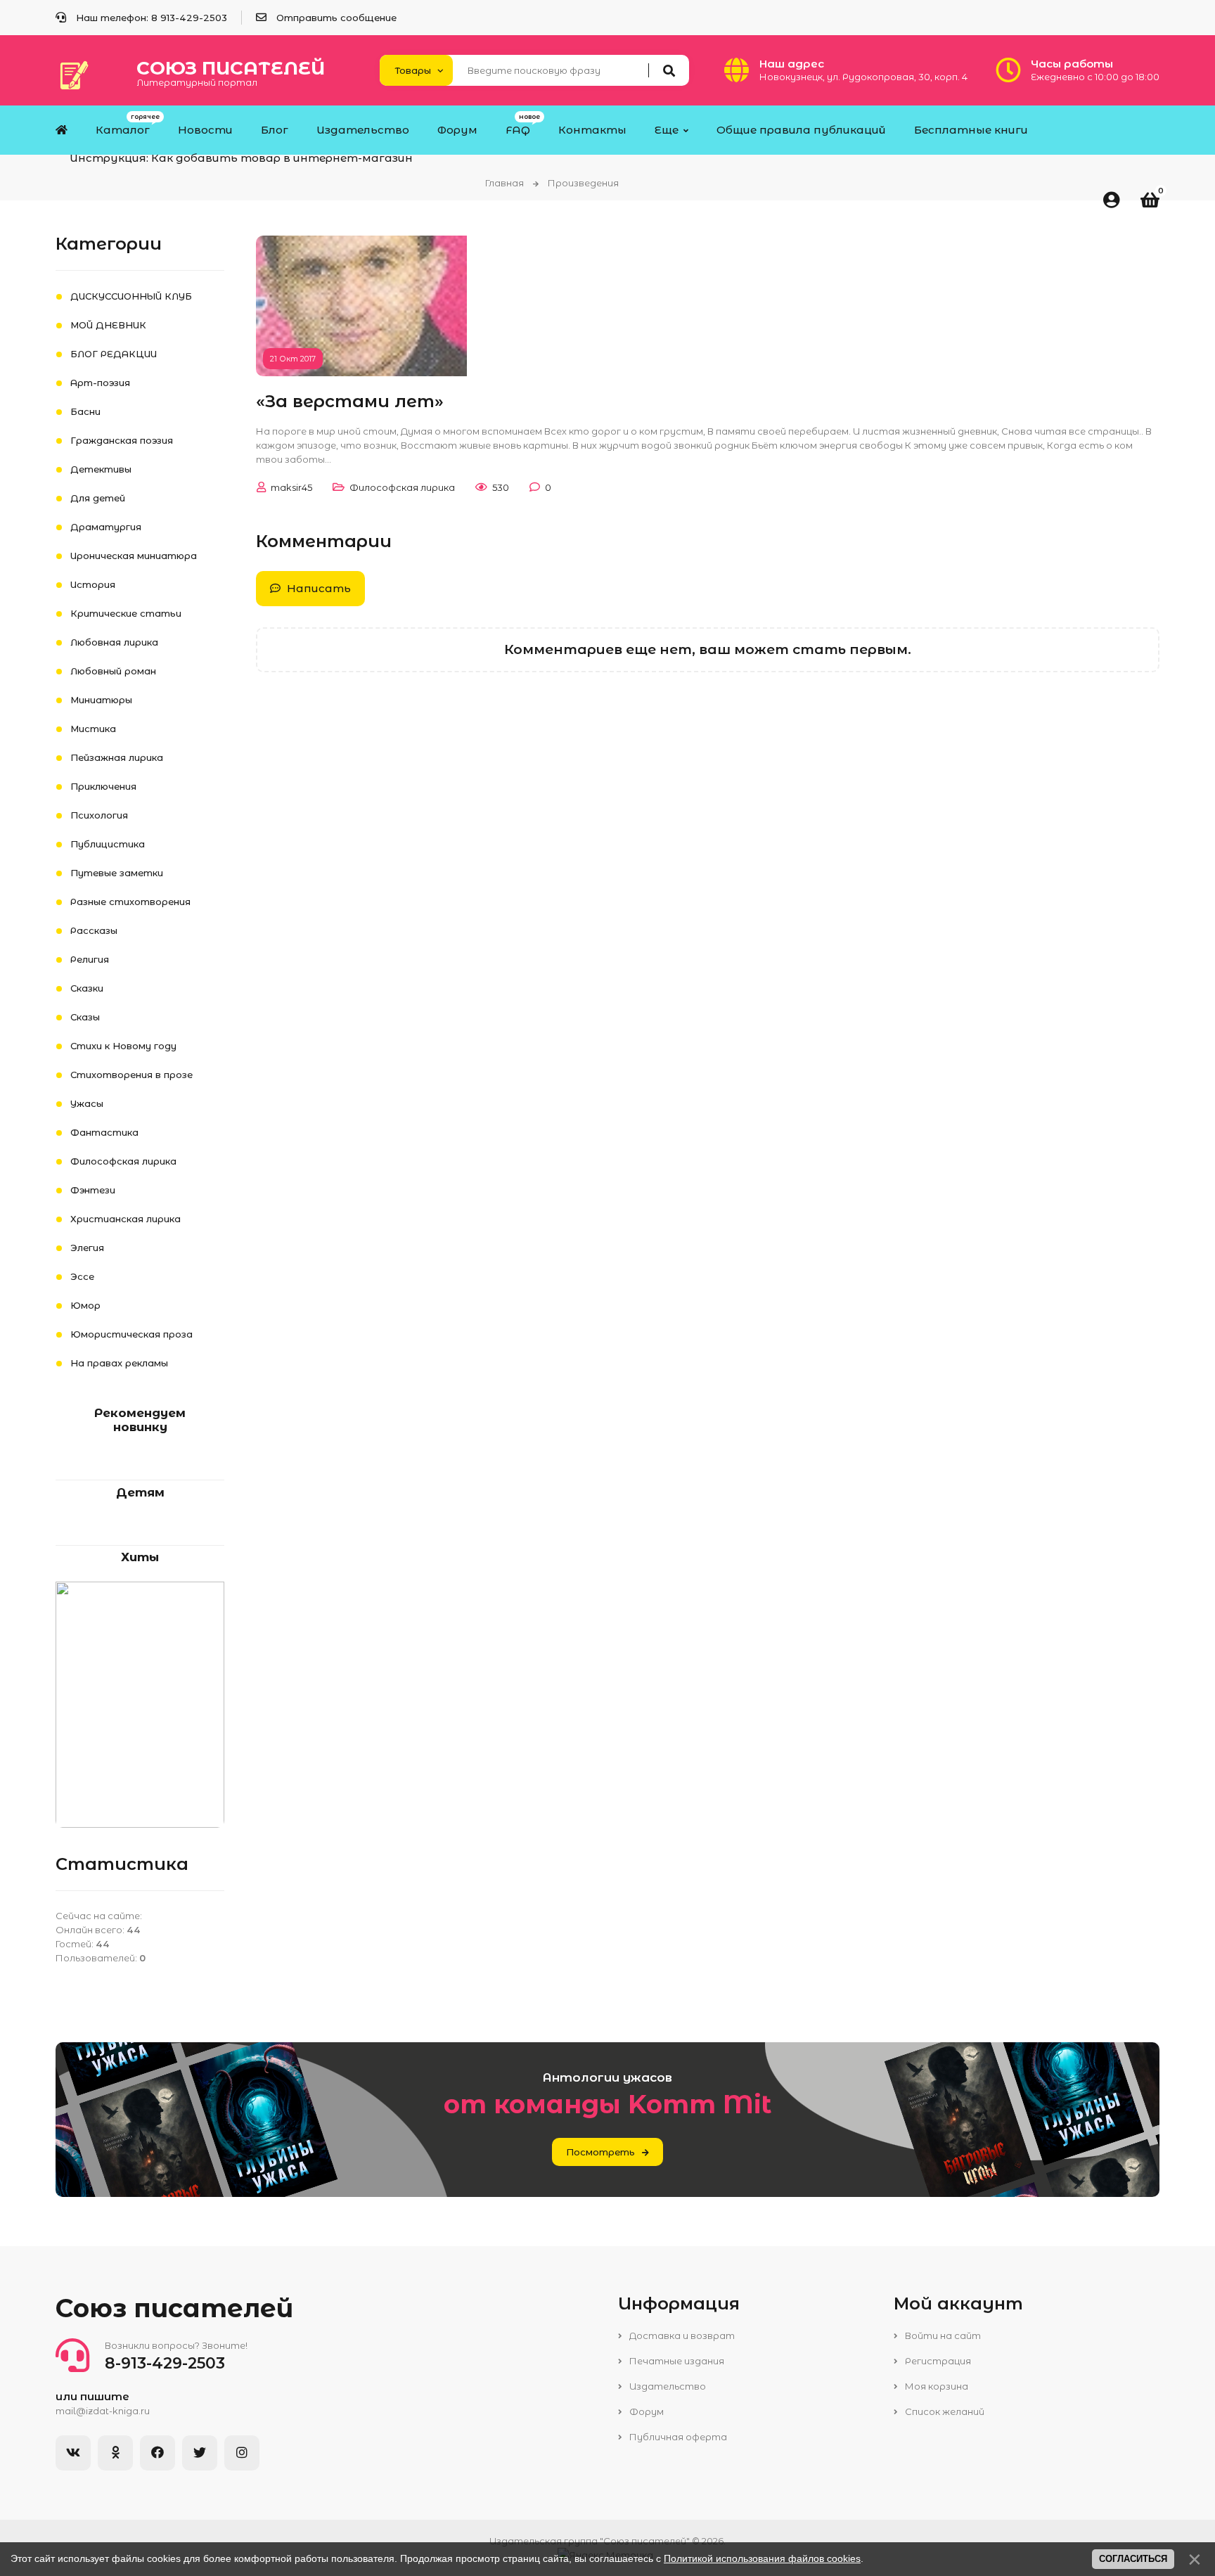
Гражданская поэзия (122, 440)
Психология (99, 815)
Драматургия (106, 527)
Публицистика (108, 844)
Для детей (98, 498)
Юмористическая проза (131, 1334)
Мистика (93, 729)
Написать (317, 588)
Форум (645, 2411)
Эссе (82, 1276)
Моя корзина (936, 2386)
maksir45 (291, 487)
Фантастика (104, 1132)
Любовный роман (113, 671)
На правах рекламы (119, 1363)
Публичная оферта (677, 2437)
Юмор (85, 1305)
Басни (85, 411)
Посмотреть (600, 2152)
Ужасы (87, 1103)
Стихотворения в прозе (131, 1075)
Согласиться (1133, 2559)
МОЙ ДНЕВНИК (108, 325)
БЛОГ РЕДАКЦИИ (114, 354)
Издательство (667, 2386)
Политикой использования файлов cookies (762, 2558)
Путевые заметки (117, 873)
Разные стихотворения (130, 902)
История (93, 584)
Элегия (87, 1248)
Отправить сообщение (336, 18)
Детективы (101, 469)
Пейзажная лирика (117, 757)
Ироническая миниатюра (134, 556)
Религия (90, 959)
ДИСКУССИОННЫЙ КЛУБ (131, 296)
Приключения (103, 786)
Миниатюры (101, 700)
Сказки (87, 988)
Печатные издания (676, 2361)
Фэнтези (93, 1190)
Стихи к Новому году (123, 1046)
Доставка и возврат (681, 2335)
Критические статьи (126, 613)
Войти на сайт (942, 2335)
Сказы (85, 1017)
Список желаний (944, 2411)
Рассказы (94, 930)
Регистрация (937, 2361)
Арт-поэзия (100, 383)
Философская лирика (402, 487)
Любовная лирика (114, 642)
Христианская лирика (126, 1219)
